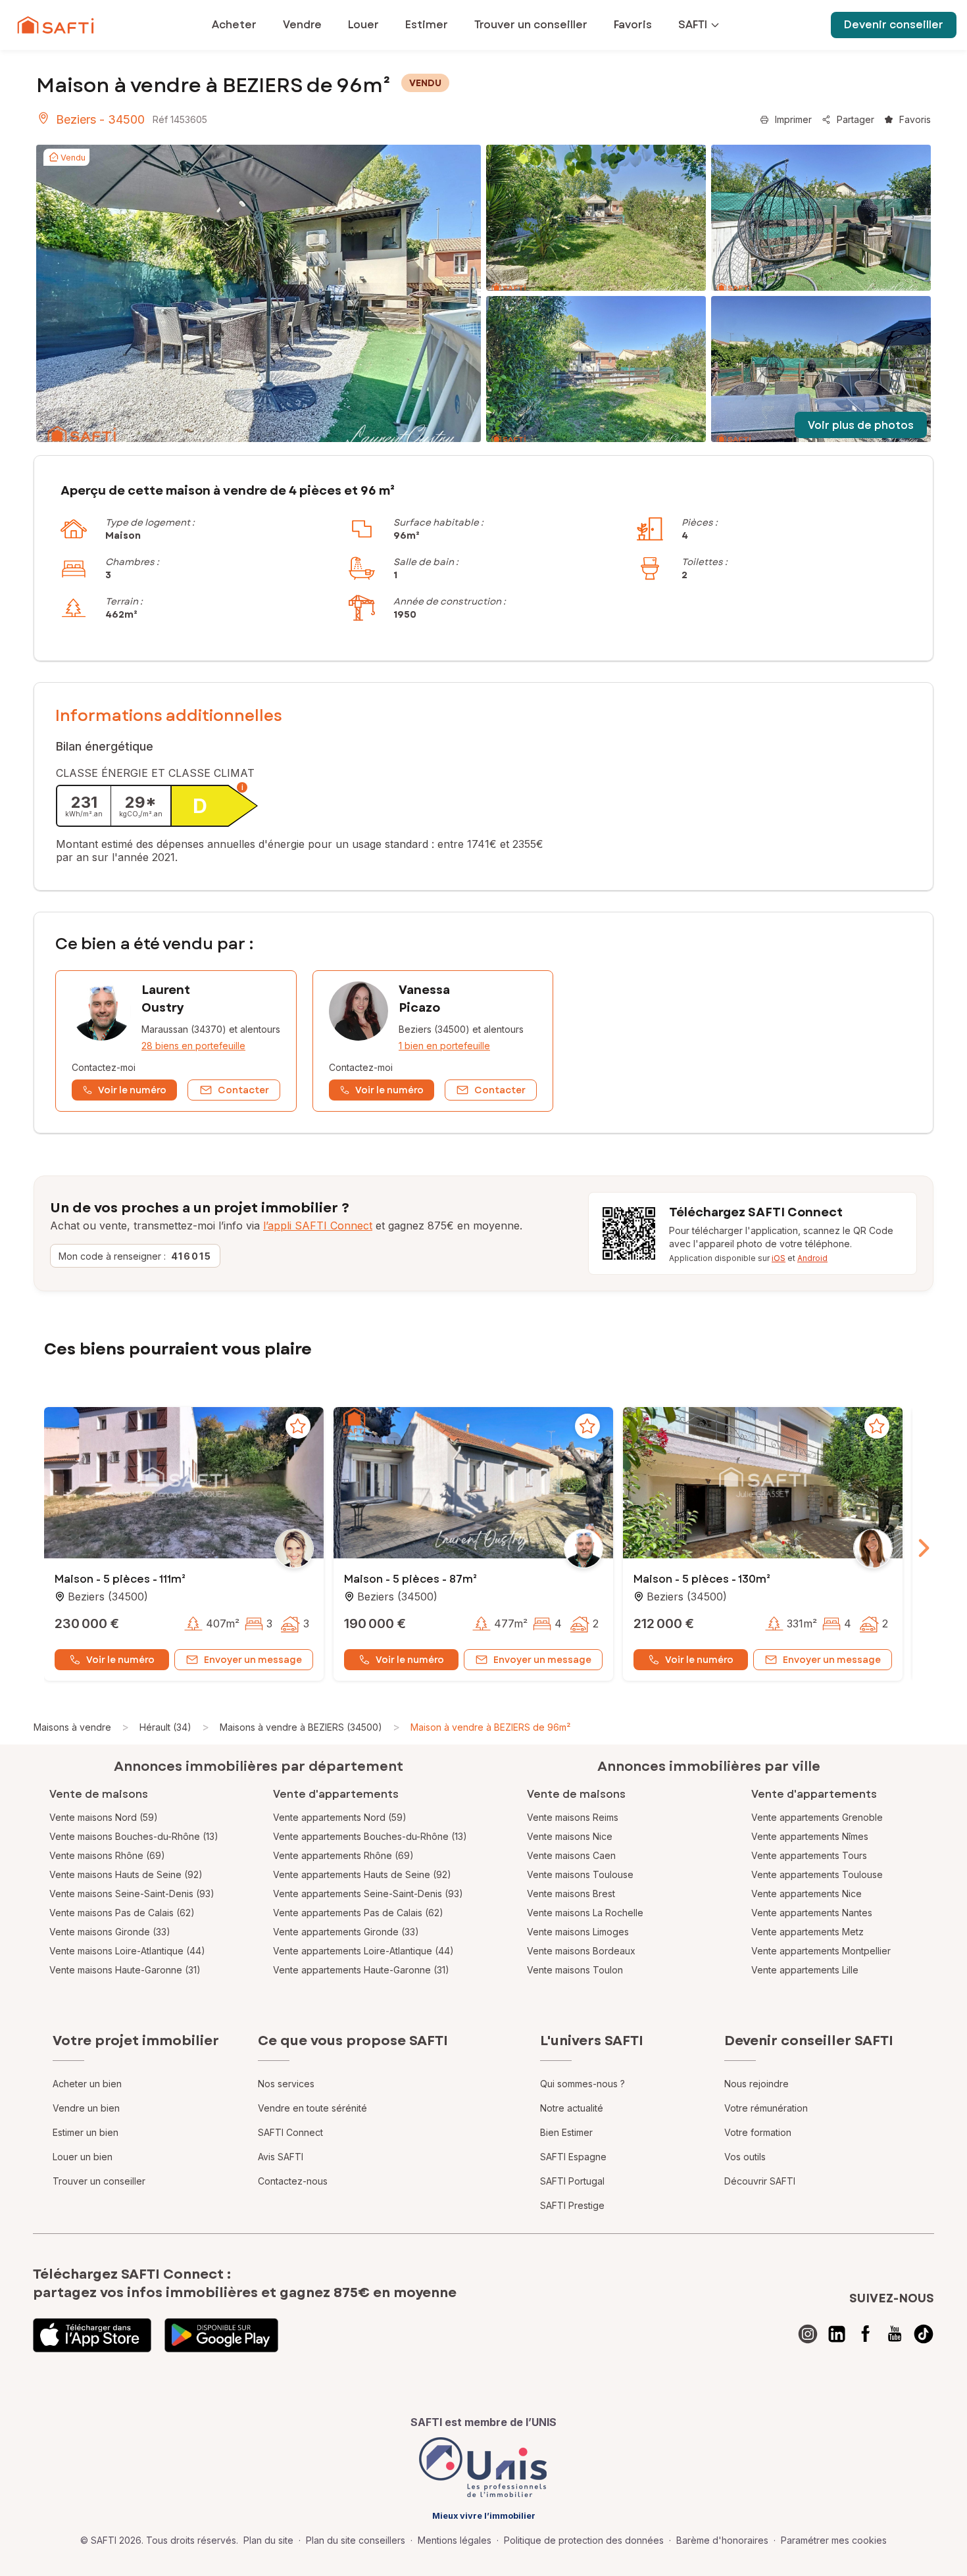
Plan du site (268, 2540)
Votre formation (758, 2132)
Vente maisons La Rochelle (585, 1913)
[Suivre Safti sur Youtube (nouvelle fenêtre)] (895, 2334)
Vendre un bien (86, 2108)
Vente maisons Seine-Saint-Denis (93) (132, 1894)
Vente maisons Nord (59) (104, 1817)
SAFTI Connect (290, 2132)
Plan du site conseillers (356, 2540)
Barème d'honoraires (722, 2540)
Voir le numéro (120, 1660)
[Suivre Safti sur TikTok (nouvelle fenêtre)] (924, 2334)
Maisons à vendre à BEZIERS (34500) (301, 1727)
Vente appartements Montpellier (821, 1951)
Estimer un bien (86, 2132)
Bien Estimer (566, 2132)
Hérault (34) (165, 1727)
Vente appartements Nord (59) (340, 1817)
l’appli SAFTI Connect (318, 1226)
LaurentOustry (166, 999)
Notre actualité (572, 2108)
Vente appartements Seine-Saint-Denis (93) (368, 1894)
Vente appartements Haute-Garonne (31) (361, 1970)
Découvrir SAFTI (760, 2181)
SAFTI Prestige (572, 2205)
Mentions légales (455, 2540)
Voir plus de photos (861, 425)
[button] (184, 1484)
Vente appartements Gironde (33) (346, 1932)
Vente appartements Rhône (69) (343, 1855)
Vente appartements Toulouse (817, 1874)
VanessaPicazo (424, 999)
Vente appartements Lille (805, 1970)
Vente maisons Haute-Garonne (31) (125, 1970)
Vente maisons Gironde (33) (110, 1932)
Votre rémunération (766, 2108)
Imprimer (793, 119)
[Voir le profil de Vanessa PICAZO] (433, 1041)
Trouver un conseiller (99, 2181)
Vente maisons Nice (570, 1836)
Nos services (286, 2084)
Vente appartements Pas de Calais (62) (358, 1913)
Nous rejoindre (756, 2084)
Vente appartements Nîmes (810, 1836)
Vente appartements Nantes (812, 1913)
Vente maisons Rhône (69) (107, 1855)
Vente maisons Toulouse (580, 1874)
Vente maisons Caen (571, 1855)
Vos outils (745, 2157)
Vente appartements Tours (809, 1855)
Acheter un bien (87, 2084)
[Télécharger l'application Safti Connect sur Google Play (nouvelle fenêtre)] (221, 2335)
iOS (779, 1258)
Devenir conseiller (894, 25)
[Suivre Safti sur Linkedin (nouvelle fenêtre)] (837, 2334)
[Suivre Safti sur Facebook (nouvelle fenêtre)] (866, 2334)
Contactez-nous (293, 2181)
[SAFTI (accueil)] (56, 25)
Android (812, 1258)
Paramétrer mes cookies (834, 2540)
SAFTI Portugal (572, 2181)
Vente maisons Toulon (575, 1970)
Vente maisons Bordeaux (581, 1951)
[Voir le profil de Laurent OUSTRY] (176, 1041)
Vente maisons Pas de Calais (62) (122, 1913)
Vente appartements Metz (807, 1932)
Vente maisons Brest (571, 1894)
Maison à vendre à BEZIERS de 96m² (490, 1727)
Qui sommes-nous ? (583, 2084)
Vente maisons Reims (573, 1817)
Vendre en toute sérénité (312, 2108)
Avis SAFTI (281, 2157)
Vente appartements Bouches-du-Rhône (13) (370, 1836)
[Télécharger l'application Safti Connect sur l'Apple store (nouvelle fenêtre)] (92, 2335)
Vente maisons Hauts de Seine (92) (126, 1874)
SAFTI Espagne (573, 2157)
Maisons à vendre (72, 1727)
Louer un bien (83, 2157)
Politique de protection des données (584, 2540)
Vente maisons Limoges (578, 1932)
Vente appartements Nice (806, 1894)
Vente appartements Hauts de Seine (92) (362, 1874)
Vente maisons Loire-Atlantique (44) (127, 1951)
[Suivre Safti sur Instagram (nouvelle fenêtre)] (808, 2334)
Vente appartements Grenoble (817, 1817)
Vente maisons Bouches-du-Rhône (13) (134, 1836)
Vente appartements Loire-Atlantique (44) (363, 1951)
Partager (855, 119)
